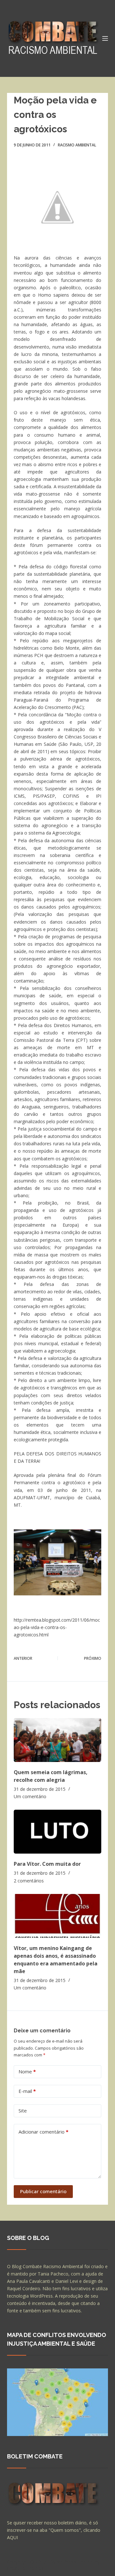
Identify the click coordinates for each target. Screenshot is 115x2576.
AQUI (12, 2537)
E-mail (27, 2091)
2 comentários (29, 1881)
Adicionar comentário (43, 2132)
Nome (27, 2071)
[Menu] (105, 38)
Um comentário (30, 1796)
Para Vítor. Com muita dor (47, 1864)
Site (23, 2111)
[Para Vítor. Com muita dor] (58, 1832)
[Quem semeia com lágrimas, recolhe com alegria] (58, 1740)
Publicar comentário (43, 2191)
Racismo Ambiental (77, 145)
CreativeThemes (25, 2568)
